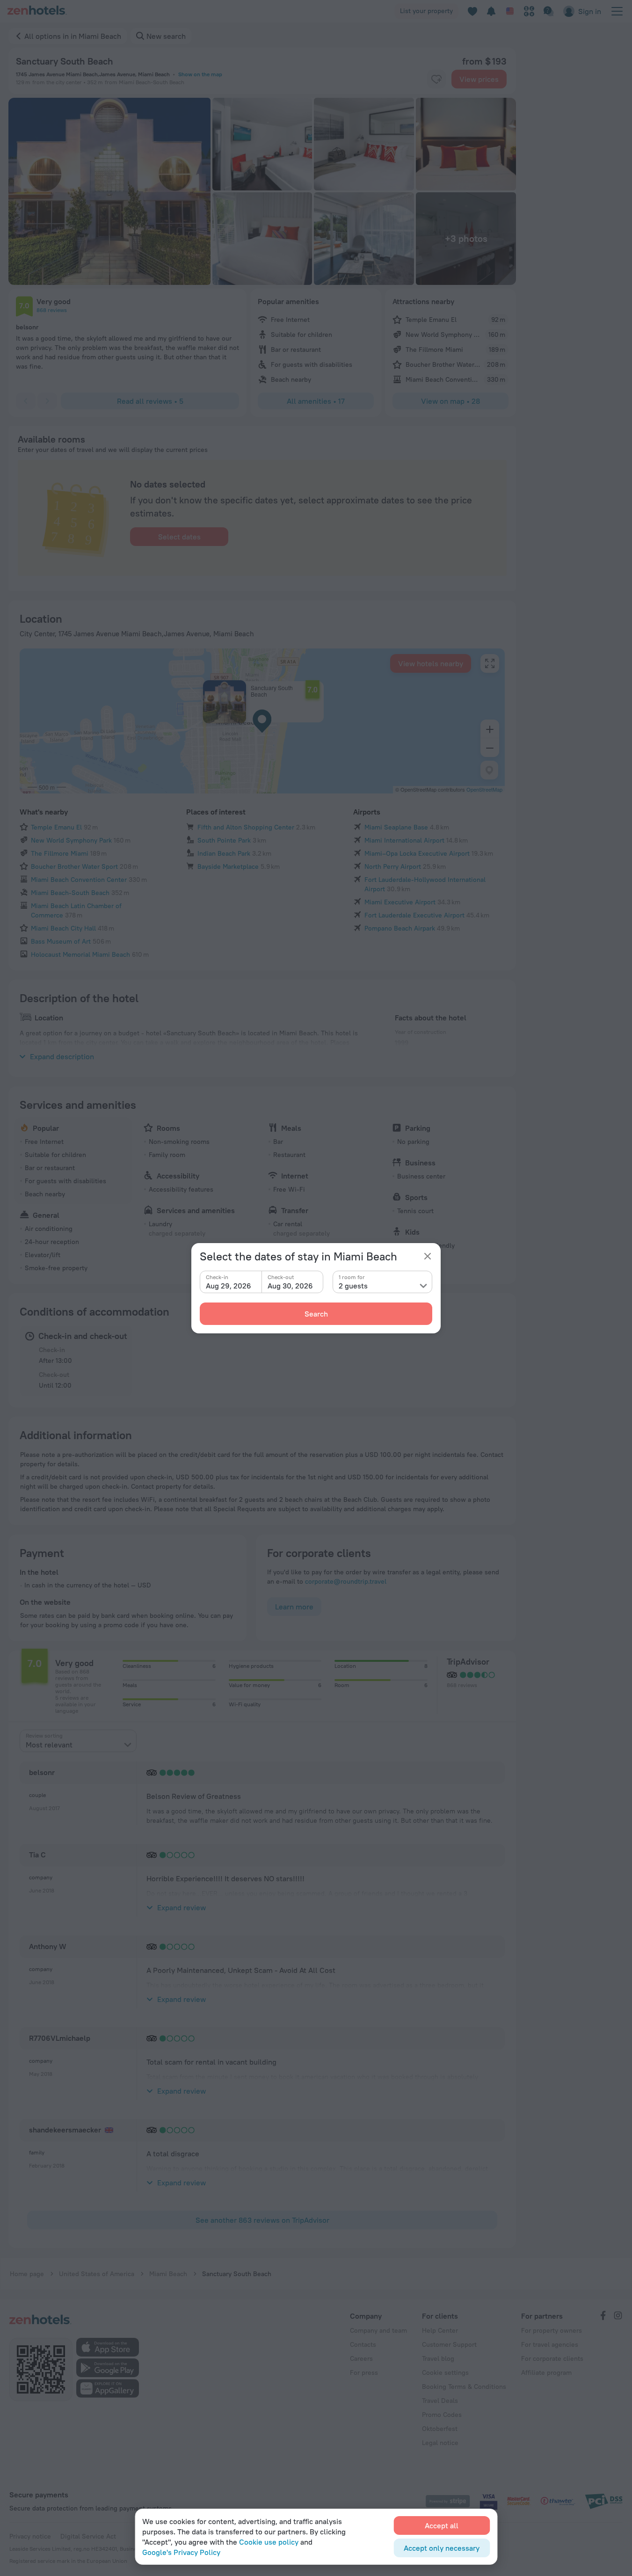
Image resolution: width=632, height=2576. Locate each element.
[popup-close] (428, 1256)
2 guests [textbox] (353, 1286)
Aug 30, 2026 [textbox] (290, 1286)
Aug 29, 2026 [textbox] (229, 1286)
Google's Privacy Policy (181, 2552)
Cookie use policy (269, 2542)
